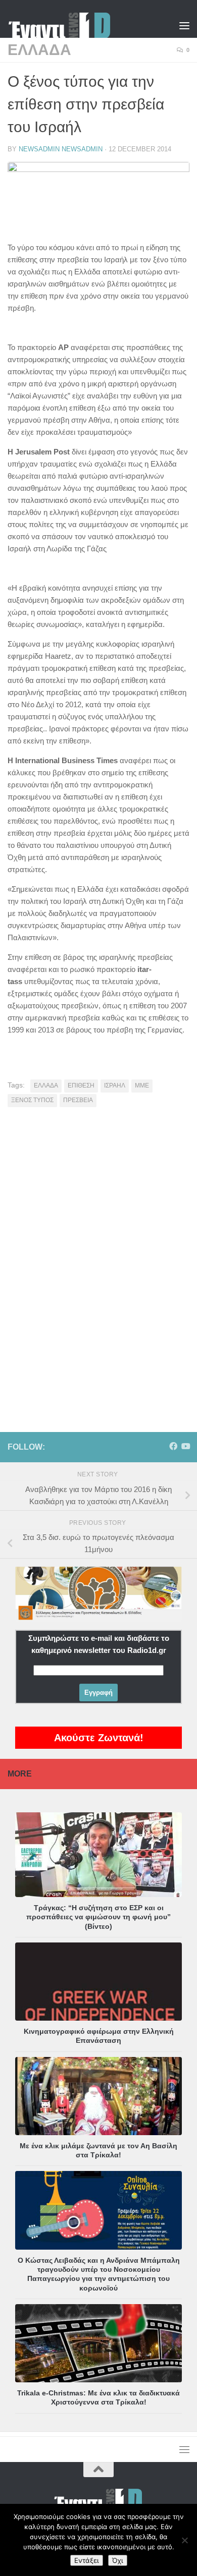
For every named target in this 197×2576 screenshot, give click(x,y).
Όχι (118, 2560)
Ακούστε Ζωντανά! (99, 1738)
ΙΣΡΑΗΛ (115, 1085)
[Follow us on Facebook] (173, 1446)
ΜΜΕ (142, 1085)
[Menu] (184, 25)
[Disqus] (98, 1254)
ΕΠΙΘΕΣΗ (81, 1085)
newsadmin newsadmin (61, 149)
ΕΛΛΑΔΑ (39, 50)
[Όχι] (184, 2540)
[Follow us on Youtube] (185, 1446)
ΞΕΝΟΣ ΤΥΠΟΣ (32, 1100)
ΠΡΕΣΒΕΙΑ (78, 1100)
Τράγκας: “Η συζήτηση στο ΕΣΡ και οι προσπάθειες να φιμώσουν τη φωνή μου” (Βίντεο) (98, 1917)
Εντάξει (87, 2560)
